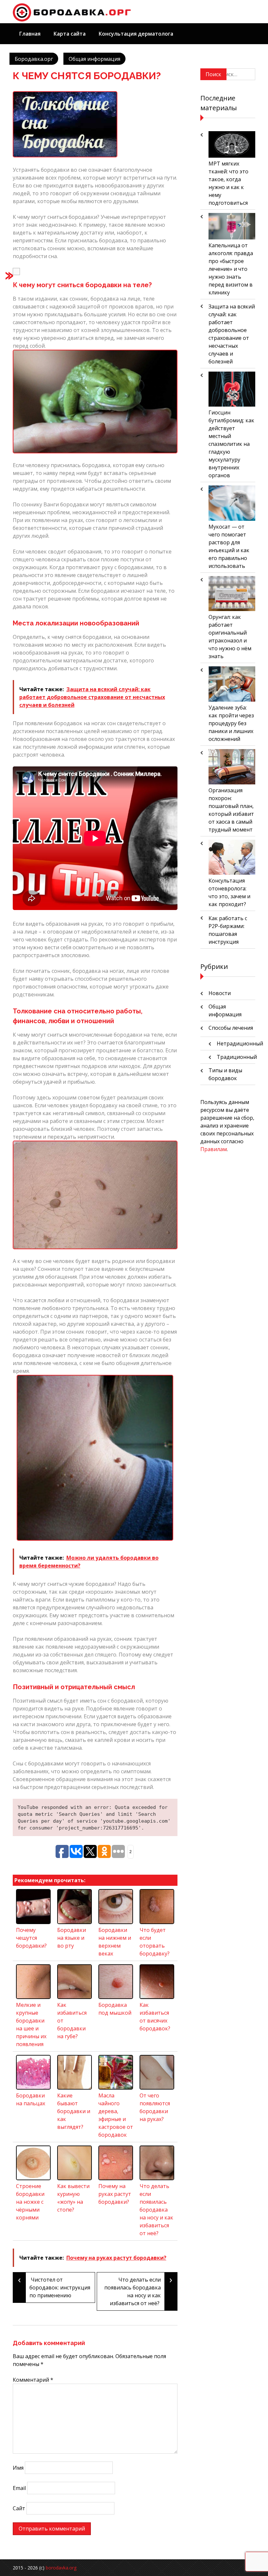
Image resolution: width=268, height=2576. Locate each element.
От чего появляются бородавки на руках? (155, 2107)
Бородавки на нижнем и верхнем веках (115, 1942)
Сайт (19, 2508)
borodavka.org (61, 2568)
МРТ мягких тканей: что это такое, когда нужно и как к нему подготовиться (228, 183)
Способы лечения (231, 1028)
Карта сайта (70, 34)
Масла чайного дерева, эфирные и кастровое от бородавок (116, 2115)
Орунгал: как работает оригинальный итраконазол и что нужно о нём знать (230, 637)
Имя (18, 2468)
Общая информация (94, 59)
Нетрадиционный (240, 1043)
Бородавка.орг (34, 59)
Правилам (214, 1149)
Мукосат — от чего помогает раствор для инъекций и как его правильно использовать (229, 546)
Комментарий (33, 2380)
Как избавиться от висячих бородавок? (155, 2017)
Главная (30, 34)
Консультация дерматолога (136, 34)
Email (19, 2488)
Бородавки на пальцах (31, 2099)
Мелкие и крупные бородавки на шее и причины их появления (31, 2024)
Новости (220, 993)
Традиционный (237, 1057)
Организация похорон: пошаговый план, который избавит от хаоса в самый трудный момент (231, 810)
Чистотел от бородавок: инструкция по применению (54, 2286)
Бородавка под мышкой (115, 2009)
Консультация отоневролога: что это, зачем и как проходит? (229, 892)
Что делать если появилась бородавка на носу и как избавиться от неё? (138, 2290)
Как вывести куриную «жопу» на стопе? (73, 2198)
